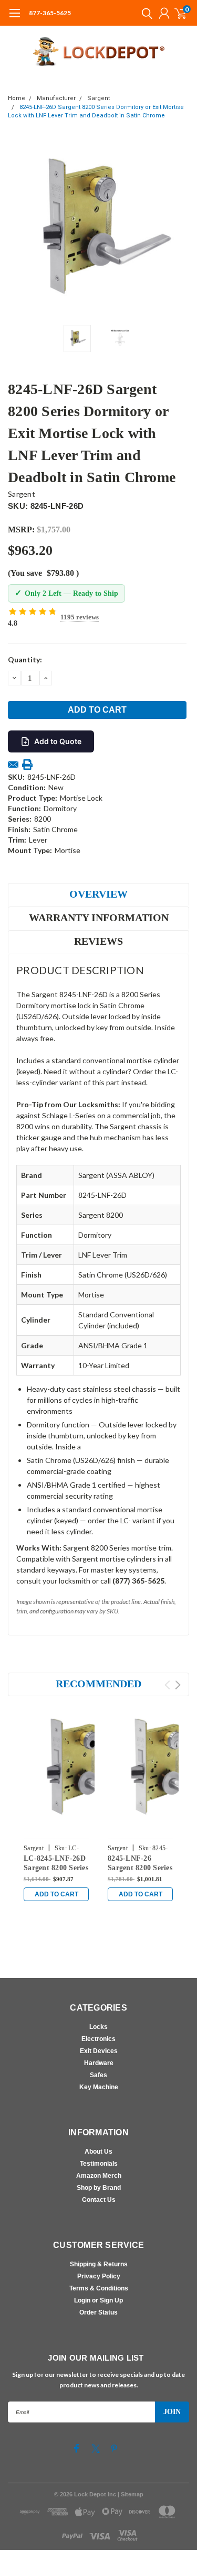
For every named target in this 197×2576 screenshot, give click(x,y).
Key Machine (99, 2087)
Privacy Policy (99, 2276)
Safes (98, 2075)
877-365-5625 (50, 13)
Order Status (98, 2312)
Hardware (99, 2063)
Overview (98, 894)
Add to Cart (56, 1894)
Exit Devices (99, 2051)
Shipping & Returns (99, 2264)
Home (17, 98)
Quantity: (25, 659)
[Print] (27, 765)
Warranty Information (99, 918)
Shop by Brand (99, 2188)
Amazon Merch (99, 2176)
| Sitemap (131, 2494)
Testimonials (99, 2164)
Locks (98, 2027)
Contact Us (99, 2200)
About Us (98, 2152)
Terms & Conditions (99, 2288)
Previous (18, 229)
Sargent (98, 98)
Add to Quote (58, 741)
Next (179, 229)
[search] (144, 13)
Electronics (98, 2039)
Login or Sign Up (98, 2300)
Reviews (98, 941)
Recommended (98, 1684)
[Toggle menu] (14, 18)
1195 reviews (80, 617)
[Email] (13, 765)
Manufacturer (56, 98)
